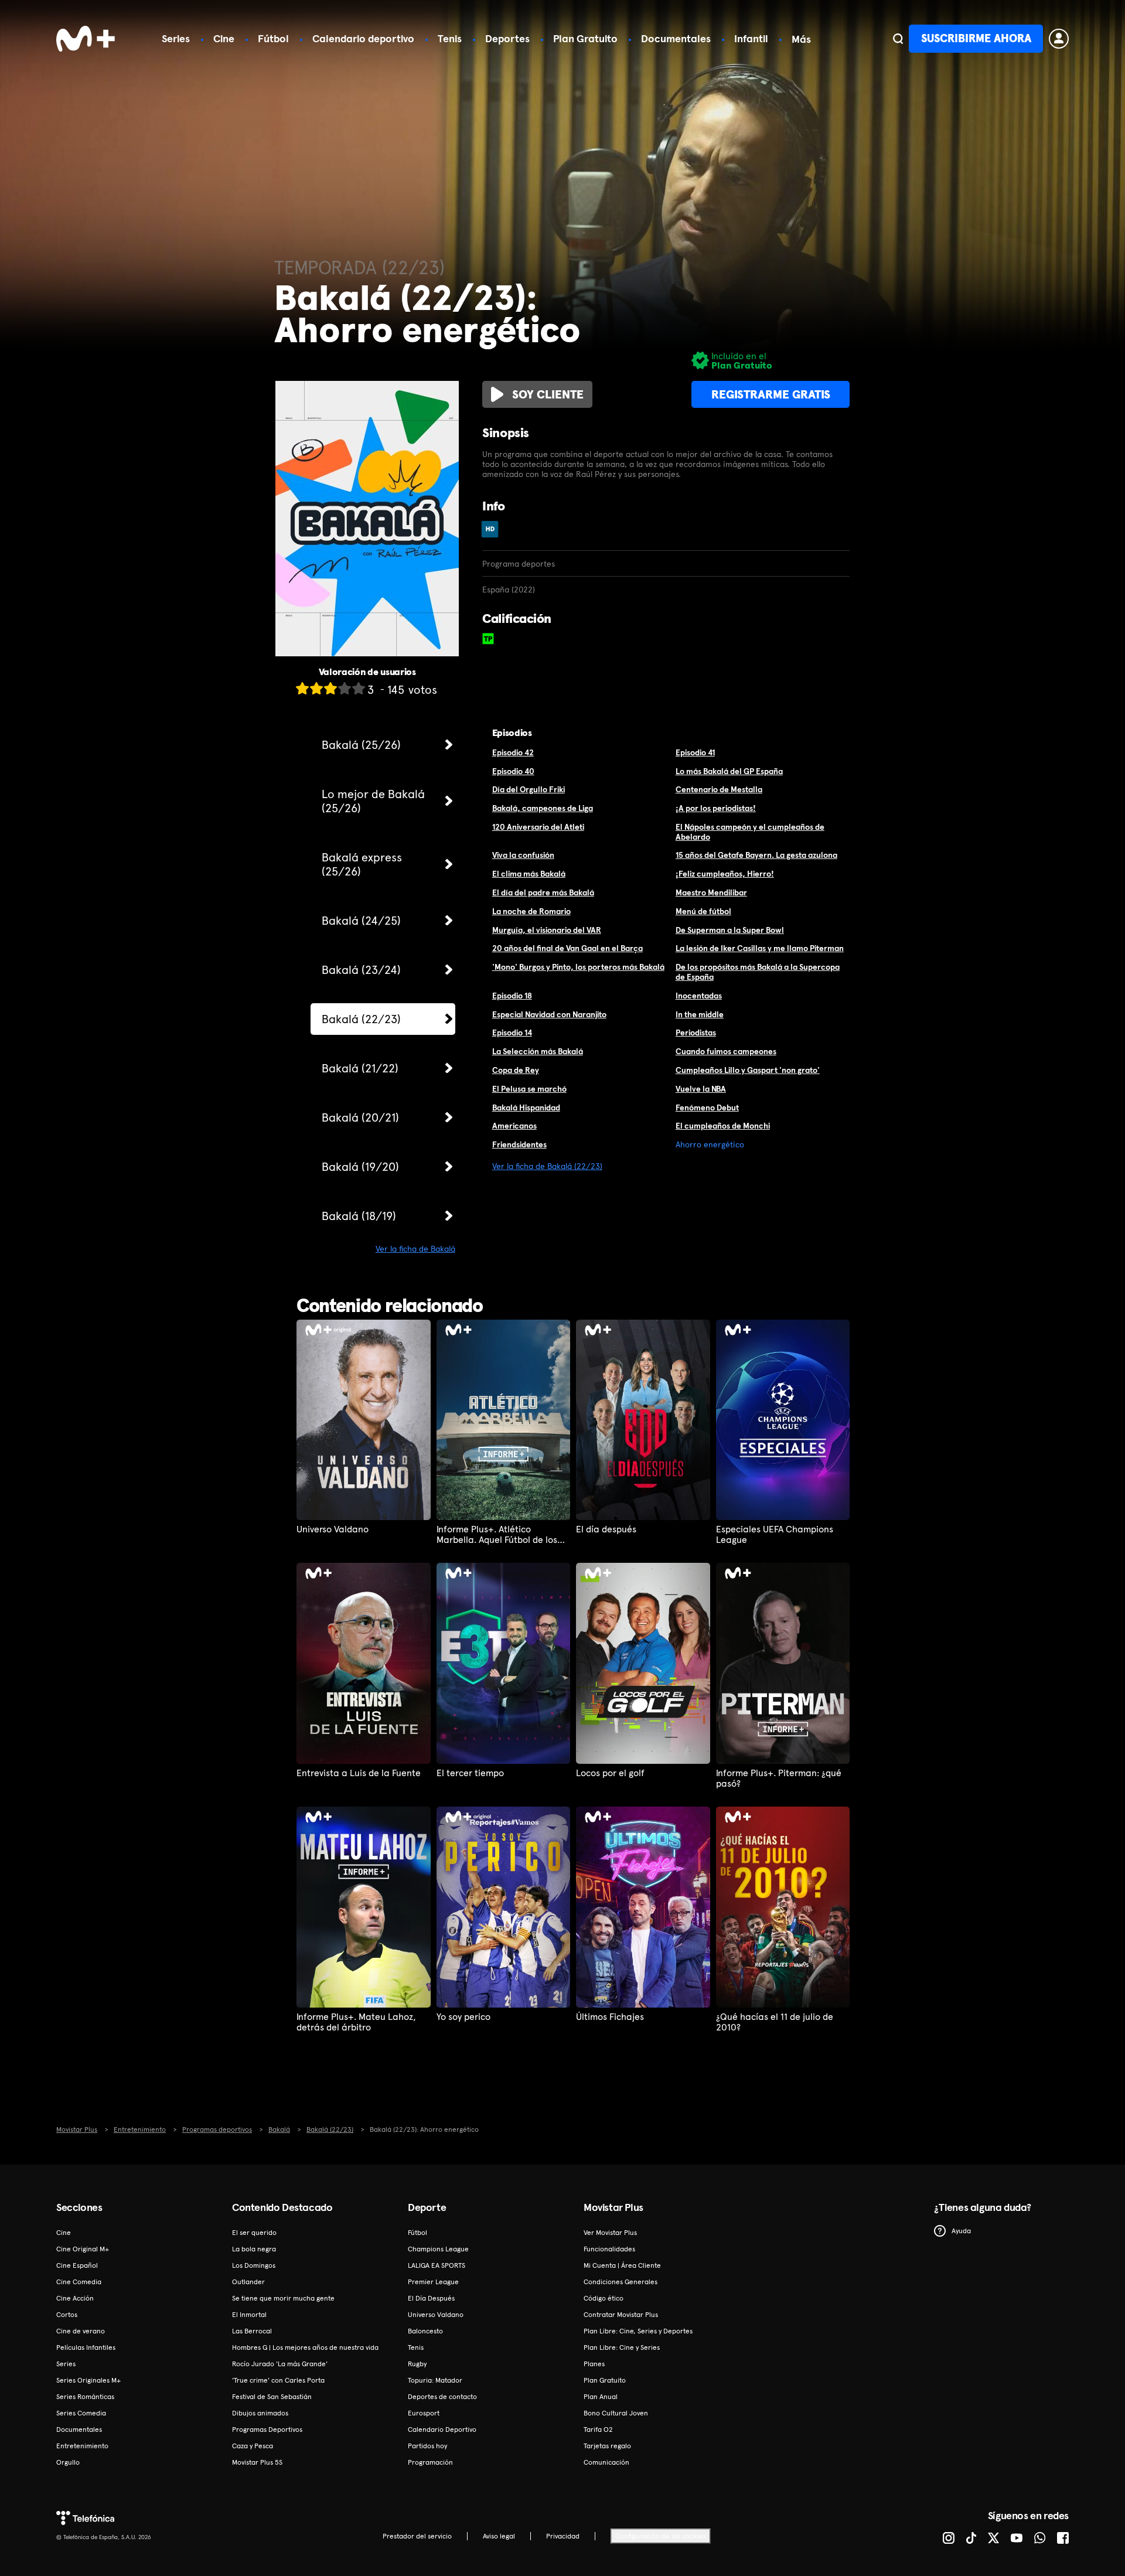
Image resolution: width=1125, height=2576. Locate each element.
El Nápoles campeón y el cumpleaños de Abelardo (750, 832)
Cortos (67, 2315)
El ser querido (254, 2233)
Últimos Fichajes (610, 2017)
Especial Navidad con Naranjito (549, 1014)
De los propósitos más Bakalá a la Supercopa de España (758, 972)
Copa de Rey (516, 1070)
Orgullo (68, 2462)
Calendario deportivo (363, 38)
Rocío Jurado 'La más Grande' (280, 2364)
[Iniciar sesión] (1059, 39)
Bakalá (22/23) (361, 1019)
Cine (224, 38)
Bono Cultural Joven (616, 2413)
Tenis (450, 38)
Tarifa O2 (598, 2430)
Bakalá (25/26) (361, 745)
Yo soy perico (463, 2017)
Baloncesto (425, 2331)
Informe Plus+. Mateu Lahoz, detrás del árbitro (356, 2022)
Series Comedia (81, 2413)
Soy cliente (548, 394)
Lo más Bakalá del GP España (729, 771)
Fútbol (273, 38)
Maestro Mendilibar (711, 892)
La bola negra (254, 2249)
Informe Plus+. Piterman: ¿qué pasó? (779, 1778)
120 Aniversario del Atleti (538, 827)
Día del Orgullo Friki (529, 789)
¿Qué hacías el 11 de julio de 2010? (775, 2022)
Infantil (751, 38)
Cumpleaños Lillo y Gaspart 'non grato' (748, 1070)
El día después (606, 1529)
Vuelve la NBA (701, 1089)
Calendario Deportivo (442, 2430)
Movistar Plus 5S (257, 2462)
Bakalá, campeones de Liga (543, 808)
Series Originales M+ (88, 2380)
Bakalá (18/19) (359, 1216)
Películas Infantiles (86, 2347)
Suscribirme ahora (976, 38)
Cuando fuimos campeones (726, 1051)
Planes (594, 2364)
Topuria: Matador (435, 2380)
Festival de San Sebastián (272, 2397)
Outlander (248, 2282)
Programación (430, 2462)
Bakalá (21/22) (360, 1068)
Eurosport (424, 2413)
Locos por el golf (610, 1773)
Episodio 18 (512, 996)
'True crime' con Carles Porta (278, 2380)
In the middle (700, 1014)
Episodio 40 (513, 771)
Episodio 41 (695, 752)
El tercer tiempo (470, 1773)
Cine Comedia (79, 2282)
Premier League (433, 2282)
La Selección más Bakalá (538, 1051)
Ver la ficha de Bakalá (415, 1249)
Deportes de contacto (442, 2397)
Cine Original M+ (83, 2249)
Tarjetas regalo (607, 2446)
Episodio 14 (512, 1033)
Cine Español (77, 2265)
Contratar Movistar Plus (621, 2315)
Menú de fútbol (703, 911)
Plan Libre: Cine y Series (622, 2347)
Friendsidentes (519, 1144)
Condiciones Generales (621, 2282)
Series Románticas (85, 2397)
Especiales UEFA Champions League (775, 1535)
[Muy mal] (302, 688)
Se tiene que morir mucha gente (283, 2298)
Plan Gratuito (585, 38)
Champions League (438, 2249)
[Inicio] (86, 39)
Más (801, 39)
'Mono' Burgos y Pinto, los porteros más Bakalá (578, 967)
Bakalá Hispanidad (526, 1108)
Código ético (604, 2298)
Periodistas (696, 1033)
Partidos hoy (427, 2446)
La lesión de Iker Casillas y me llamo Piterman (760, 948)
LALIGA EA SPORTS (437, 2265)
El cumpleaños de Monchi (723, 1126)
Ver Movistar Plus (610, 2233)
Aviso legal (499, 2536)
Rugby (417, 2364)
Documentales (676, 38)
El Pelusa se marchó (529, 1089)
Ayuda (961, 2231)
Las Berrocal (252, 2331)
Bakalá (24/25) (361, 921)
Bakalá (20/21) (360, 1117)
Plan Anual (601, 2397)
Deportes (507, 38)
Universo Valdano (333, 1529)
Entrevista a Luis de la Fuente (359, 1773)
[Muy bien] (359, 688)
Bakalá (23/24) (361, 970)
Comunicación (606, 2462)
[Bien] (345, 688)
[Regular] (330, 688)
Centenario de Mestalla (719, 789)
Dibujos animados (260, 2413)
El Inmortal (249, 2315)
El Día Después (431, 2298)
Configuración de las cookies (661, 2536)
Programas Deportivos (267, 2430)
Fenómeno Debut (707, 1108)
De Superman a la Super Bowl (730, 930)
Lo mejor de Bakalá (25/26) (373, 801)
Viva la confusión (523, 855)
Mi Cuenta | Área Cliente (622, 2265)
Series (176, 38)
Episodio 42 (513, 752)
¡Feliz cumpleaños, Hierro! (725, 874)
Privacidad (563, 2536)
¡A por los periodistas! (716, 808)
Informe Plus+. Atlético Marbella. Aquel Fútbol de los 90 (497, 1535)
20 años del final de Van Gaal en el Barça (567, 948)
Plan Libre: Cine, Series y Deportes (638, 2331)
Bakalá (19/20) (360, 1167)
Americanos (514, 1126)
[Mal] (316, 688)
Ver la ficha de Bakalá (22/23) (547, 1166)
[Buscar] (898, 39)
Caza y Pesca (253, 2446)
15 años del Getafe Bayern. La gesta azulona (756, 855)
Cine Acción (75, 2298)
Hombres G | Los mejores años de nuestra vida (305, 2347)
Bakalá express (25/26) (362, 864)
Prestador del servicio (417, 2536)
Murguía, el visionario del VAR (547, 930)
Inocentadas (699, 996)
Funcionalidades (609, 2249)
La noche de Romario (531, 911)
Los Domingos (254, 2265)
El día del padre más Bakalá (543, 892)
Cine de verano (81, 2331)
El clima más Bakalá (529, 874)
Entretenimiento (82, 2446)
